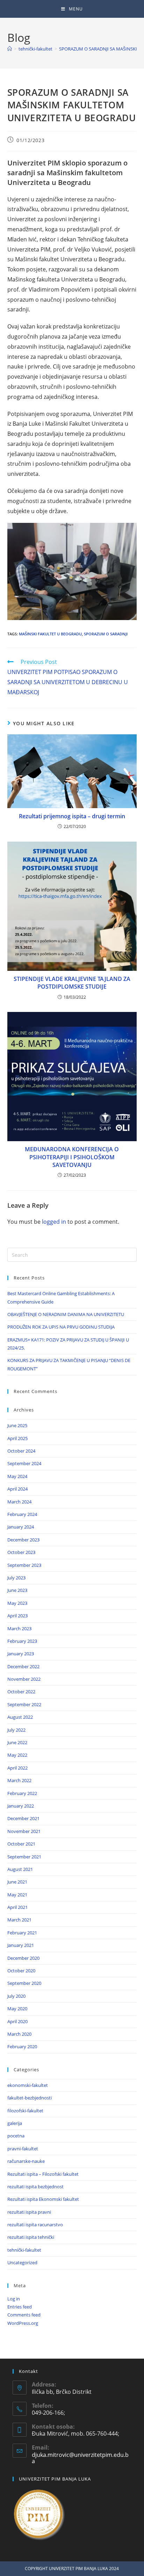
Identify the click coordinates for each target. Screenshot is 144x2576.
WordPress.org (23, 2323)
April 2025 (17, 1438)
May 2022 (17, 1755)
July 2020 (16, 1996)
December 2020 (23, 1958)
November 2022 (24, 1679)
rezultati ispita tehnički (31, 2237)
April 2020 (17, 2021)
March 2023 (19, 1629)
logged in (54, 1222)
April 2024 (17, 1489)
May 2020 (17, 2009)
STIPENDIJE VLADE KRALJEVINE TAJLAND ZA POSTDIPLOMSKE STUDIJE (72, 983)
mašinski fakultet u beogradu (50, 634)
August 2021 (20, 1869)
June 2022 (17, 1742)
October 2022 (21, 1692)
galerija (15, 2123)
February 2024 (22, 1514)
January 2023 (21, 1654)
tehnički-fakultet (24, 2250)
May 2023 (17, 1603)
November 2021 (24, 1831)
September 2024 (24, 1463)
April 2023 (17, 1616)
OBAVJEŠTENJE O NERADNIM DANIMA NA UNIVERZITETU (66, 1314)
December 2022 (23, 1666)
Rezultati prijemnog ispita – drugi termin (72, 816)
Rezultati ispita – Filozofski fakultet (43, 2174)
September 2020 (24, 1983)
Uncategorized (22, 2262)
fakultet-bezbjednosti (30, 2098)
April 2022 (17, 1768)
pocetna (16, 2136)
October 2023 (21, 1552)
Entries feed (20, 2307)
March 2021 (19, 1920)
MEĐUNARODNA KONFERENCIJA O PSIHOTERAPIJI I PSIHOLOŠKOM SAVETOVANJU (72, 1157)
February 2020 (22, 2047)
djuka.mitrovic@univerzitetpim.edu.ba (80, 2458)
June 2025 (17, 1425)
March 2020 (19, 2034)
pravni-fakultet (23, 2149)
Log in (14, 2299)
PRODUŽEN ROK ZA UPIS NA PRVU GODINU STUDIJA (61, 1327)
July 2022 (16, 1730)
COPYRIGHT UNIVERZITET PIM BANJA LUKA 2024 (72, 2569)
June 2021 (17, 1882)
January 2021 (21, 1945)
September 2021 (24, 1857)
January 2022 (21, 1806)
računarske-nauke (26, 2161)
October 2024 (21, 1451)
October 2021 (21, 1844)
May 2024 (17, 1476)
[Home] (10, 49)
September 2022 (24, 1704)
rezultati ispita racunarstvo (35, 2225)
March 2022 (19, 1780)
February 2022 (22, 1793)
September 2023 (24, 1565)
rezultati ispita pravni (29, 2212)
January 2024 (21, 1527)
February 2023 (22, 1641)
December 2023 (23, 1540)
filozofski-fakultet (25, 2111)
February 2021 (22, 1933)
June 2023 (17, 1590)
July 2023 (16, 1578)
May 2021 (17, 1895)
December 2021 (23, 1818)
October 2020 (21, 1971)
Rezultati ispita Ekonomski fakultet (43, 2199)
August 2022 (20, 1717)
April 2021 (17, 1907)
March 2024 (19, 1502)
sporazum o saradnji (106, 634)
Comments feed (24, 2315)
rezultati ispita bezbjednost (35, 2187)
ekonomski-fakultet (28, 2085)
